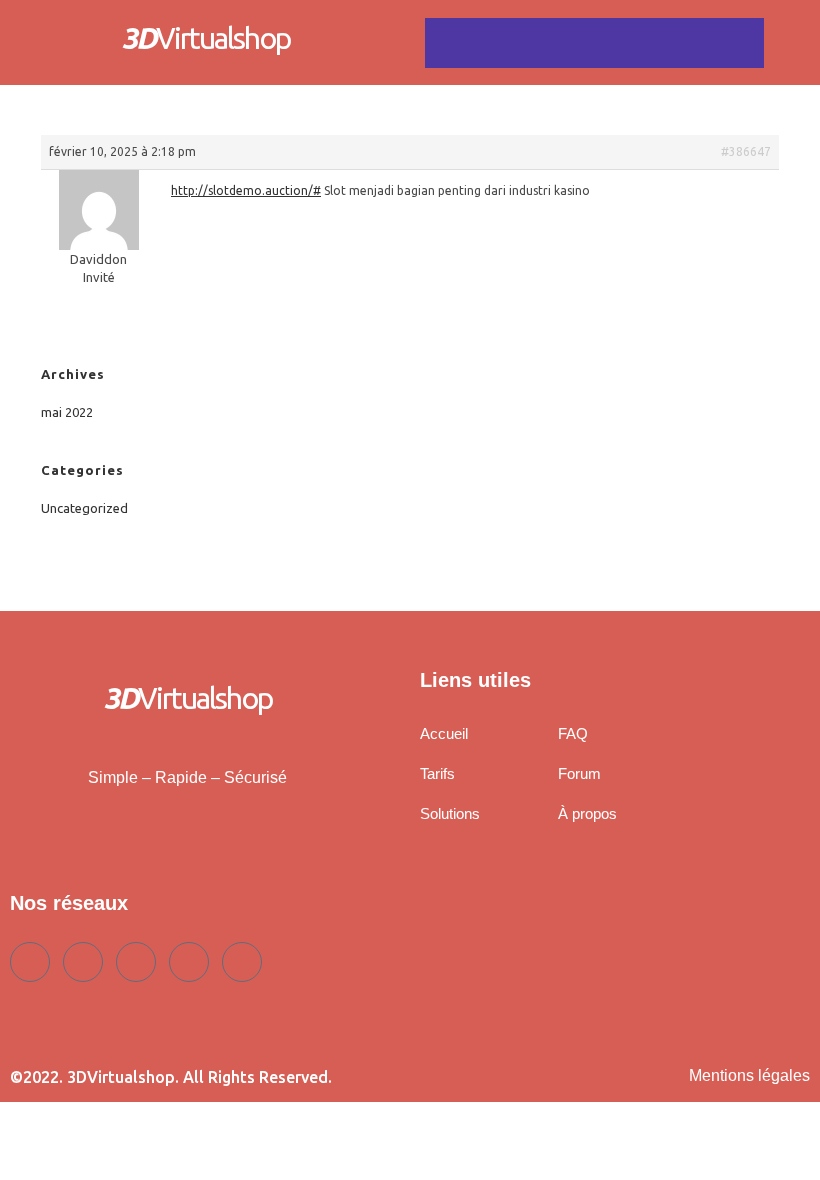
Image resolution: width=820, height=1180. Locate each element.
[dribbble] (189, 962)
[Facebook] (30, 962)
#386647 (746, 151)
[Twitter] (83, 962)
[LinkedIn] (136, 962)
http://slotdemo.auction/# (246, 190)
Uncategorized (84, 508)
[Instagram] (242, 962)
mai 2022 (67, 412)
